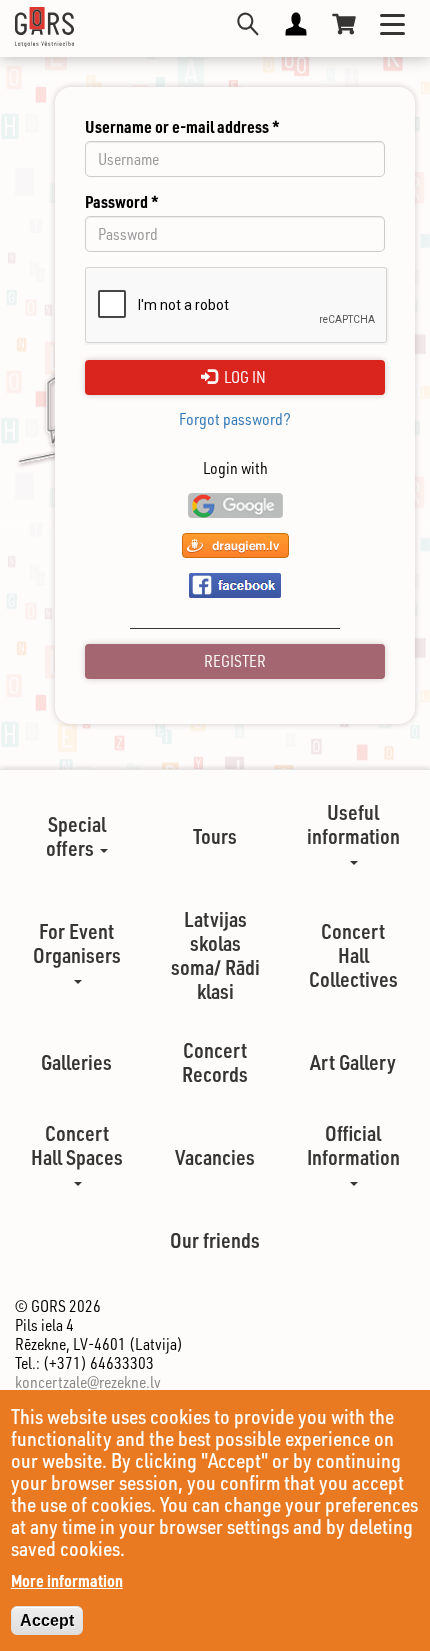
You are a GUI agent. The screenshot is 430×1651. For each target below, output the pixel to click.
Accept (47, 1620)
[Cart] (344, 24)
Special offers (76, 836)
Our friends (215, 1240)
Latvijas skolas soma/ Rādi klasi (215, 955)
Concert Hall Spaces (77, 1145)
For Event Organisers (77, 943)
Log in (243, 377)
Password (122, 201)
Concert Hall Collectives (353, 955)
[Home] (44, 27)
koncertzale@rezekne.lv (88, 1382)
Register (235, 661)
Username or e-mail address (182, 126)
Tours (215, 836)
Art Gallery (353, 1062)
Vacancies (215, 1157)
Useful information (353, 824)
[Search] (248, 24)
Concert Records (215, 1062)
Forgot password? (235, 419)
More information (67, 1580)
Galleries (76, 1062)
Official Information (353, 1145)
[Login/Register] (296, 24)
